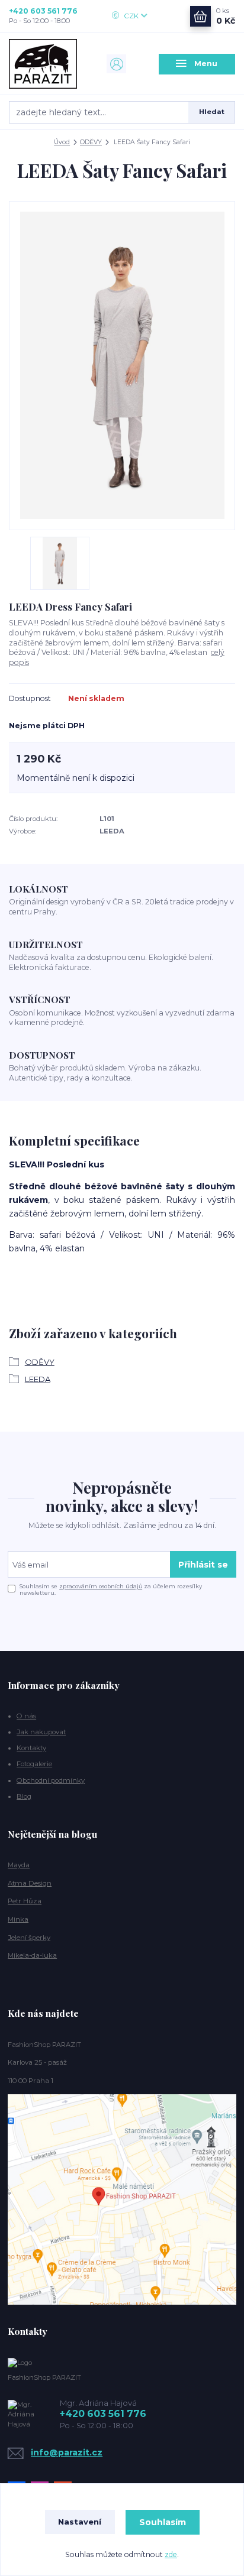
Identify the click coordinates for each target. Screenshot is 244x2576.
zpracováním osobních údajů (101, 1586)
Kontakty (31, 1748)
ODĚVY (91, 142)
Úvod (62, 142)
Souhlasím (163, 2522)
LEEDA (38, 1379)
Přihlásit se (203, 1565)
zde (171, 2554)
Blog (24, 1796)
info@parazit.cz (67, 2452)
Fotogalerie (34, 1764)
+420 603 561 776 (43, 11)
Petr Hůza (25, 1901)
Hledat (212, 112)
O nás (26, 1716)
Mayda (19, 1865)
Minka (18, 1919)
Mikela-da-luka (32, 1955)
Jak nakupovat (41, 1732)
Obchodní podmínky (51, 1780)
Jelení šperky (29, 1938)
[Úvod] (47, 64)
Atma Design (30, 1883)
